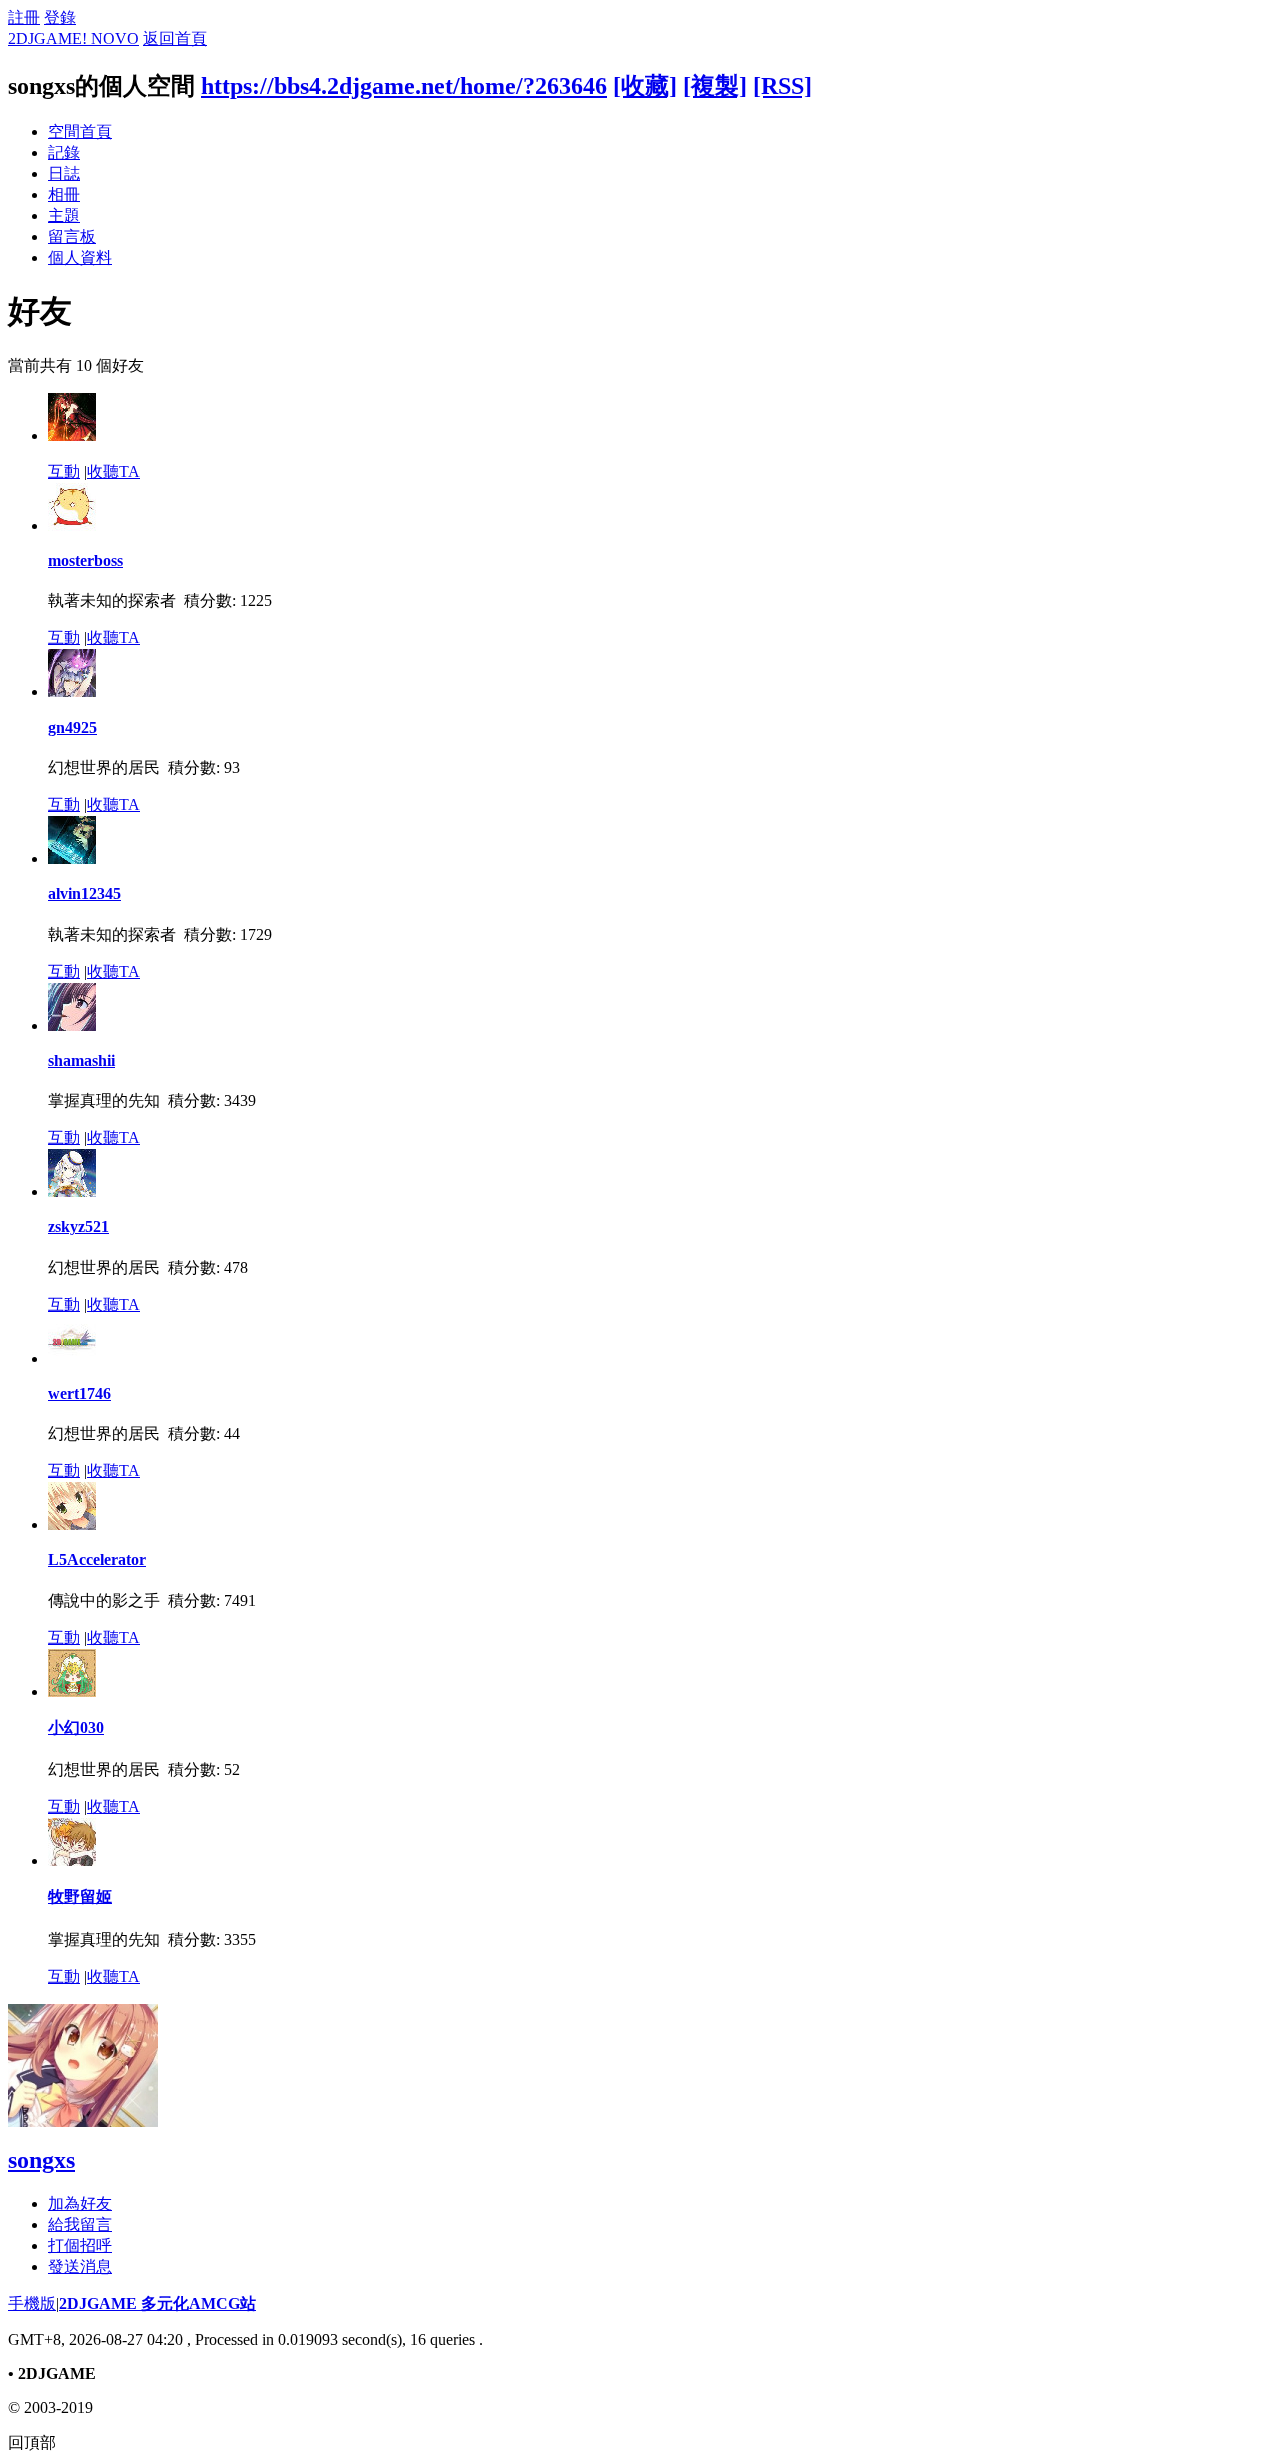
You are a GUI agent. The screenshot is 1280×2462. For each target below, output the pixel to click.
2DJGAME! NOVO (73, 38)
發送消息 (80, 2266)
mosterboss (85, 560)
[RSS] (782, 86)
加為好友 (80, 2203)
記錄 (64, 152)
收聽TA (113, 471)
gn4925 (72, 727)
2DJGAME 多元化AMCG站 (157, 2303)
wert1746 (79, 1393)
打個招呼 (80, 2245)
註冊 (24, 17)
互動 (64, 471)
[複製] (715, 86)
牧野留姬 (80, 1896)
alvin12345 (84, 893)
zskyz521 (78, 1226)
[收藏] (645, 86)
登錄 (60, 17)
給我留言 (80, 2224)
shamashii (81, 1060)
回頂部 (32, 2442)
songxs (41, 2160)
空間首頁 (80, 131)
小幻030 (76, 1727)
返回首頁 (175, 38)
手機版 (32, 2303)
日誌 (64, 173)
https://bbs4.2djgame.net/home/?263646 (404, 86)
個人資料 (80, 257)
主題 (64, 215)
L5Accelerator (97, 1559)
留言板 (72, 236)
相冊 (64, 194)
